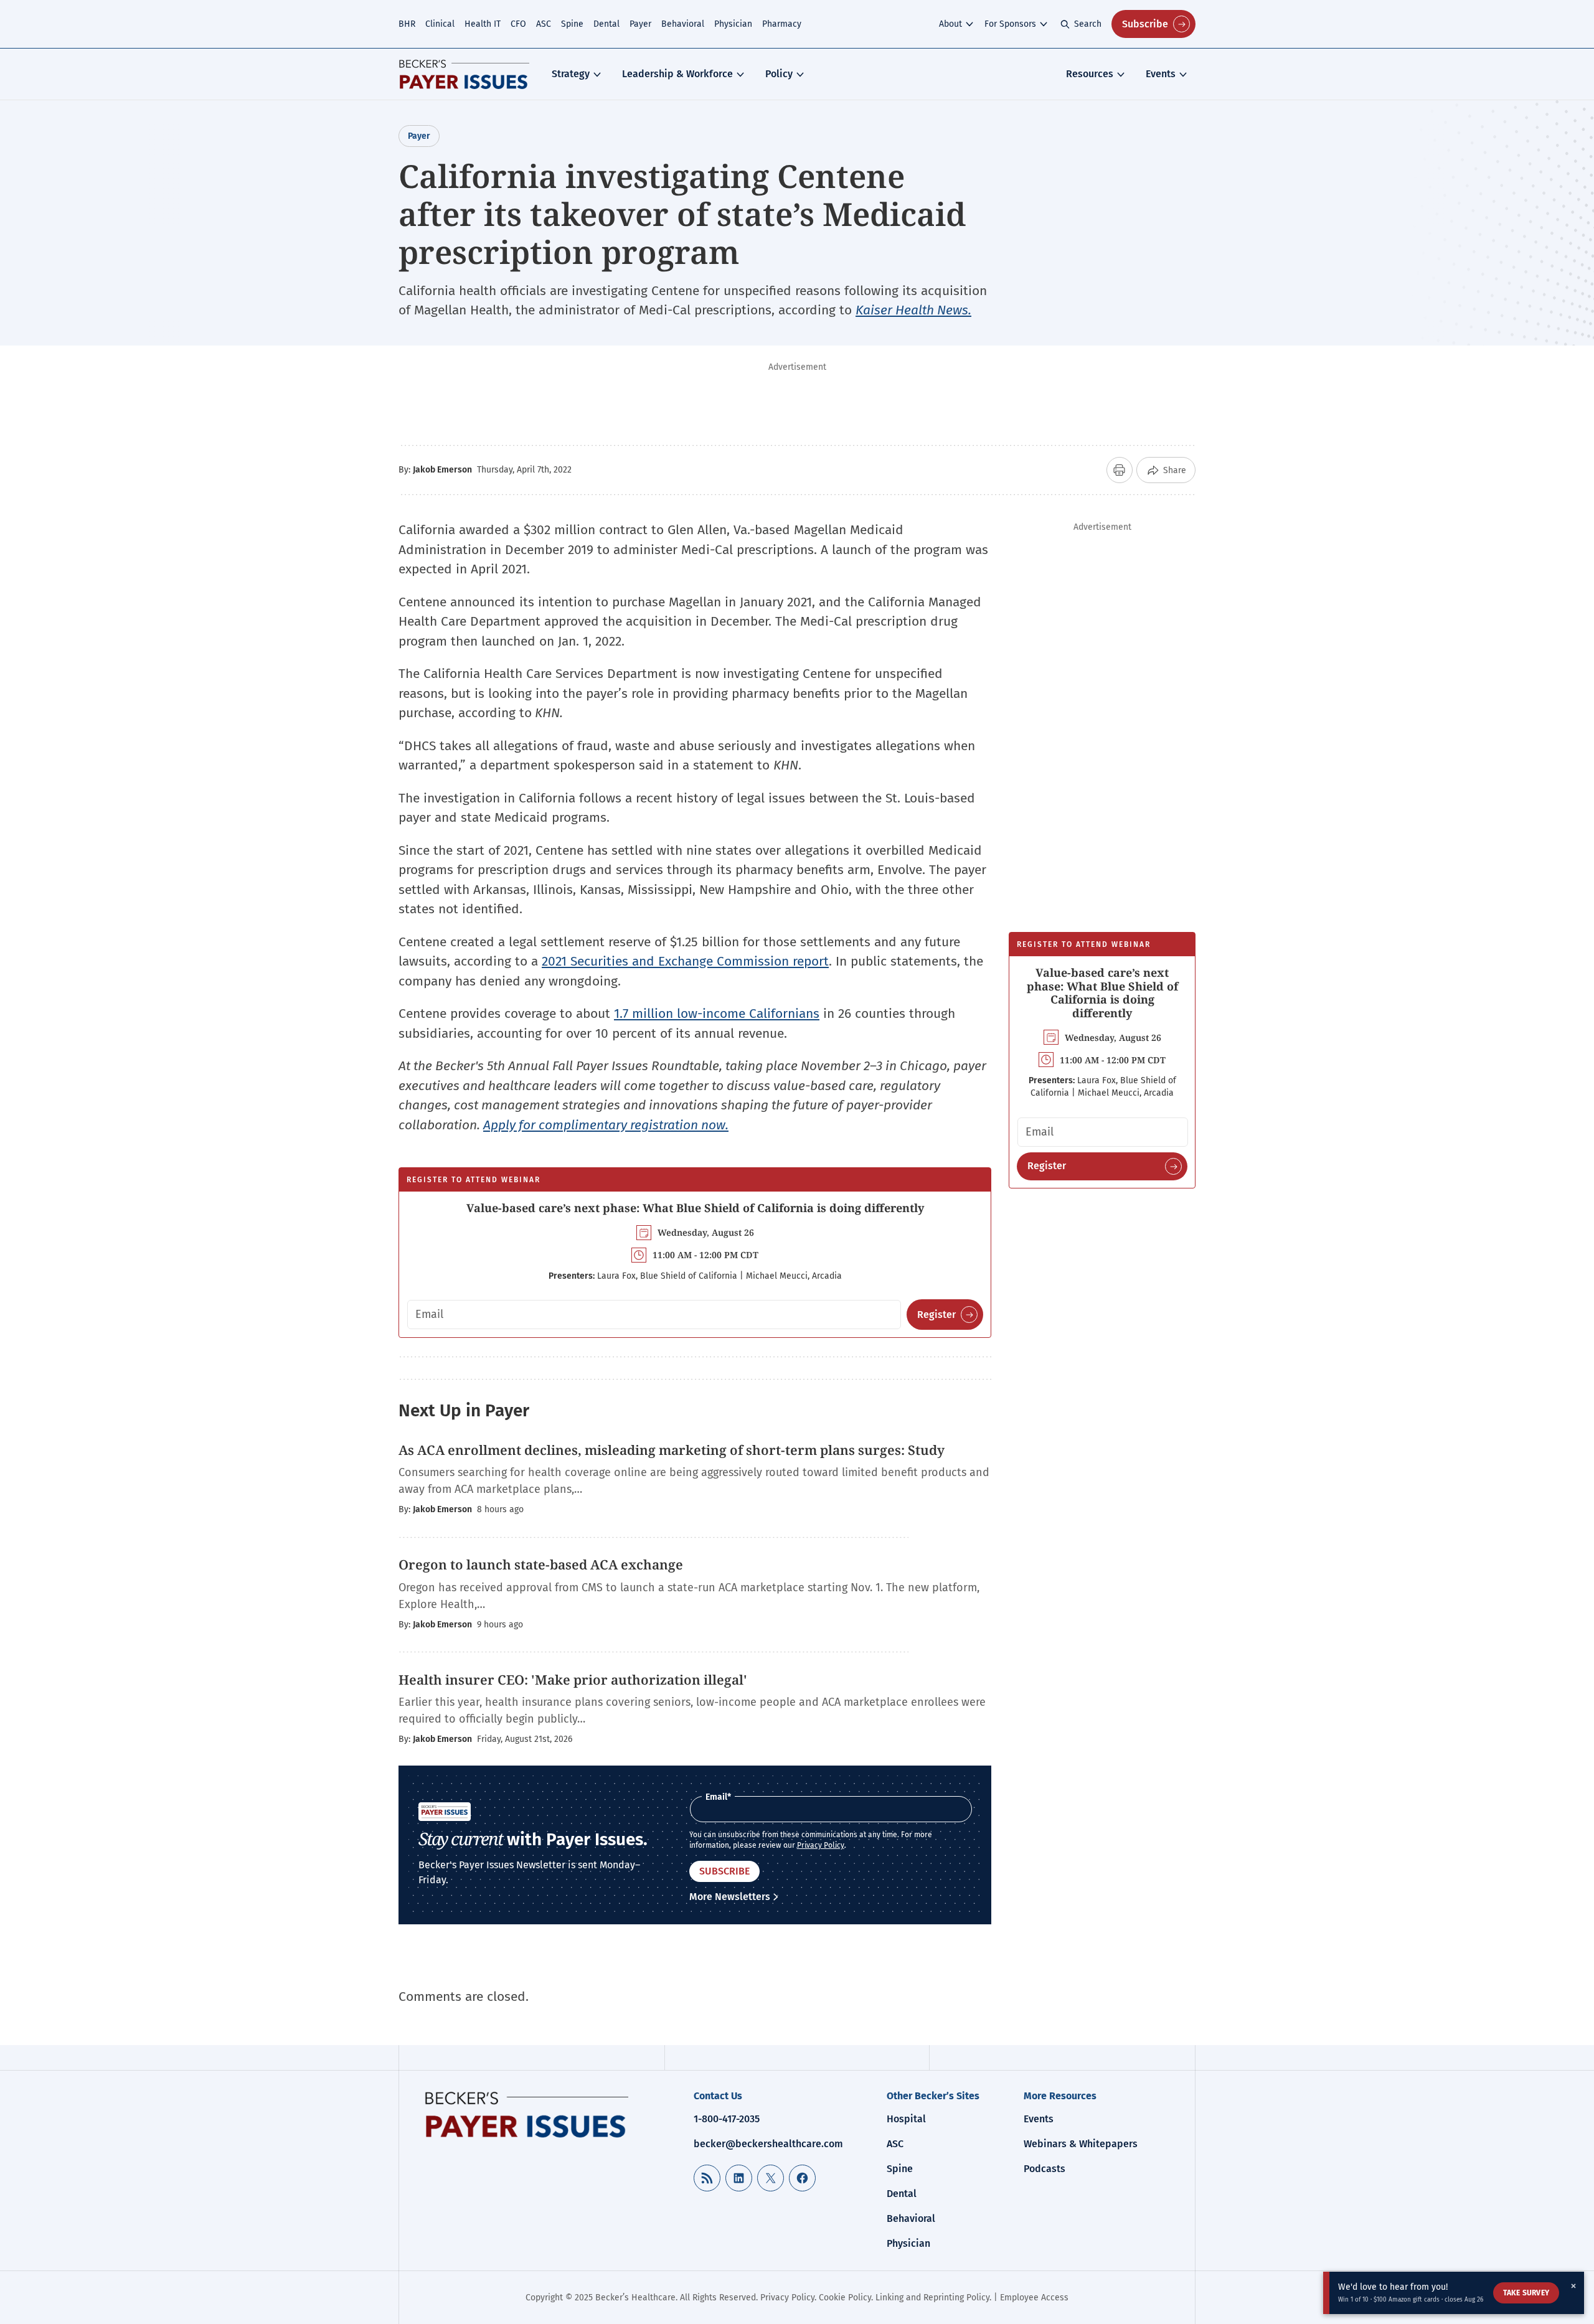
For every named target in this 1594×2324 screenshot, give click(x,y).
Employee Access (1034, 2298)
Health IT (483, 24)
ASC (544, 24)
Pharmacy (782, 24)
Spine (572, 24)
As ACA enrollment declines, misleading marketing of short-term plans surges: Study (673, 1450)
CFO (518, 24)
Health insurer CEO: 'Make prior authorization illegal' (573, 1680)
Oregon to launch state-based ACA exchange (541, 1564)
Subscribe (1145, 24)
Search (1088, 24)
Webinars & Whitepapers (1081, 2144)
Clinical (440, 24)
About (950, 24)
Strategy (571, 74)
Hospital (906, 2119)
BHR (407, 24)
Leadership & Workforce (677, 74)
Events (1161, 74)
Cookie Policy (845, 2298)
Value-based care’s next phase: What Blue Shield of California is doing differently (695, 1208)
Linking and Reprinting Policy (932, 2298)
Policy (779, 74)
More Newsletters (730, 1897)
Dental (606, 24)
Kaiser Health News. (913, 310)
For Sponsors (1010, 24)
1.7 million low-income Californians (717, 1014)
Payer (640, 24)
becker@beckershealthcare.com (768, 2144)
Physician (733, 24)
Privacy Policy (821, 1845)
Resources (1090, 74)
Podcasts (1045, 2169)
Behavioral (683, 24)
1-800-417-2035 (727, 2119)
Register (936, 1315)
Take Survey (1526, 2293)
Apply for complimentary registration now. (606, 1125)
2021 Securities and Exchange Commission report (685, 961)
